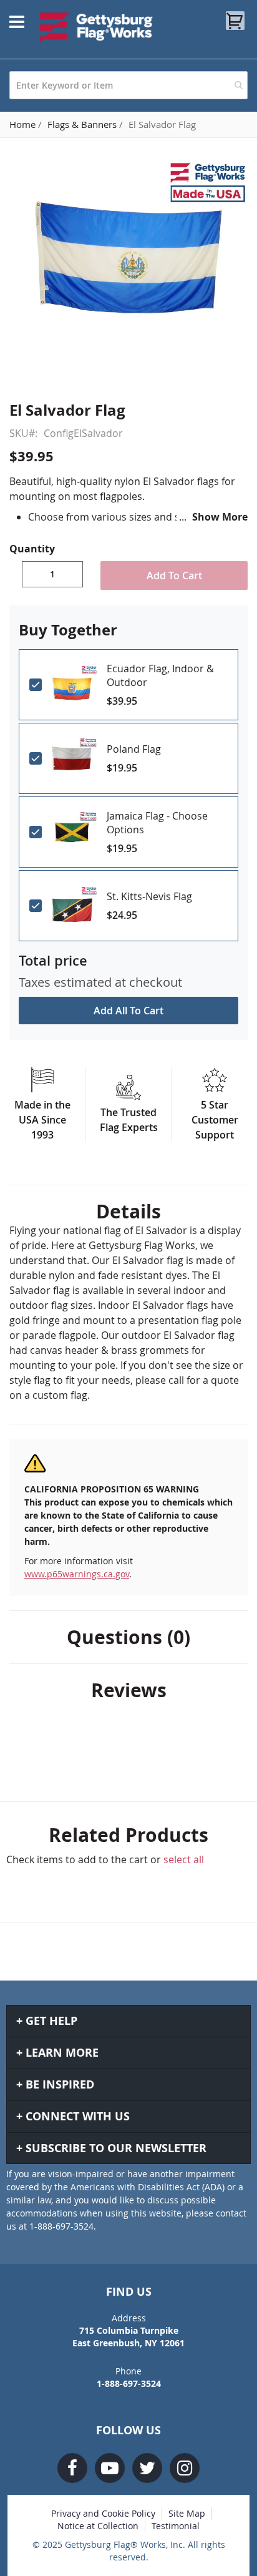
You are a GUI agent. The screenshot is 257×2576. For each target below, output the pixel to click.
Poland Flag (134, 749)
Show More (220, 517)
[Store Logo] (96, 27)
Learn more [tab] (62, 2053)
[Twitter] (147, 2468)
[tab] (128, 1212)
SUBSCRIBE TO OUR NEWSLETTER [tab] (116, 2148)
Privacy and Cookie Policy (103, 2513)
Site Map (187, 2513)
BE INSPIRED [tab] (60, 2084)
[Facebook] (72, 2468)
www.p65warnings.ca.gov (77, 1574)
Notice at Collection (98, 2526)
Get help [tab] (51, 2021)
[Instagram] (185, 2468)
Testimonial (176, 2526)
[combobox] (128, 85)
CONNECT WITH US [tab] (78, 2116)
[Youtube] (110, 2468)
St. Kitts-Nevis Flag (149, 896)
